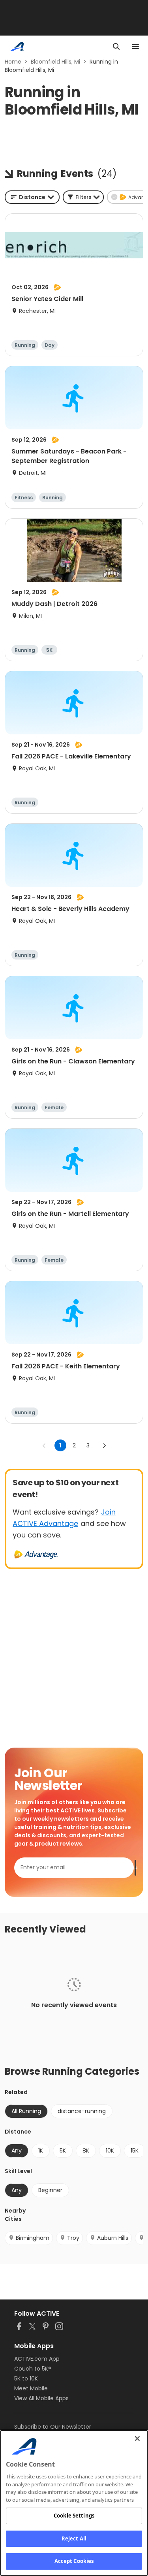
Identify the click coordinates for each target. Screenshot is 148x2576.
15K (135, 2151)
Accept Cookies (74, 2561)
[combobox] (32, 197)
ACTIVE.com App (37, 2359)
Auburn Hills (113, 2238)
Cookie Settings (74, 2516)
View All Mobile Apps (41, 2398)
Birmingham (33, 2238)
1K (41, 2151)
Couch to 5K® (33, 2369)
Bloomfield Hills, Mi (55, 62)
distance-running (82, 2111)
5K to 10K (26, 2378)
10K (110, 2151)
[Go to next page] (104, 1445)
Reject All (74, 2538)
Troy (73, 2238)
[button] (83, 197)
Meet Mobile (31, 2388)
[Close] (137, 2439)
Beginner (50, 2190)
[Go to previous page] (44, 1445)
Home (13, 62)
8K (86, 2151)
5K (63, 2151)
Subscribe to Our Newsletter (53, 2427)
